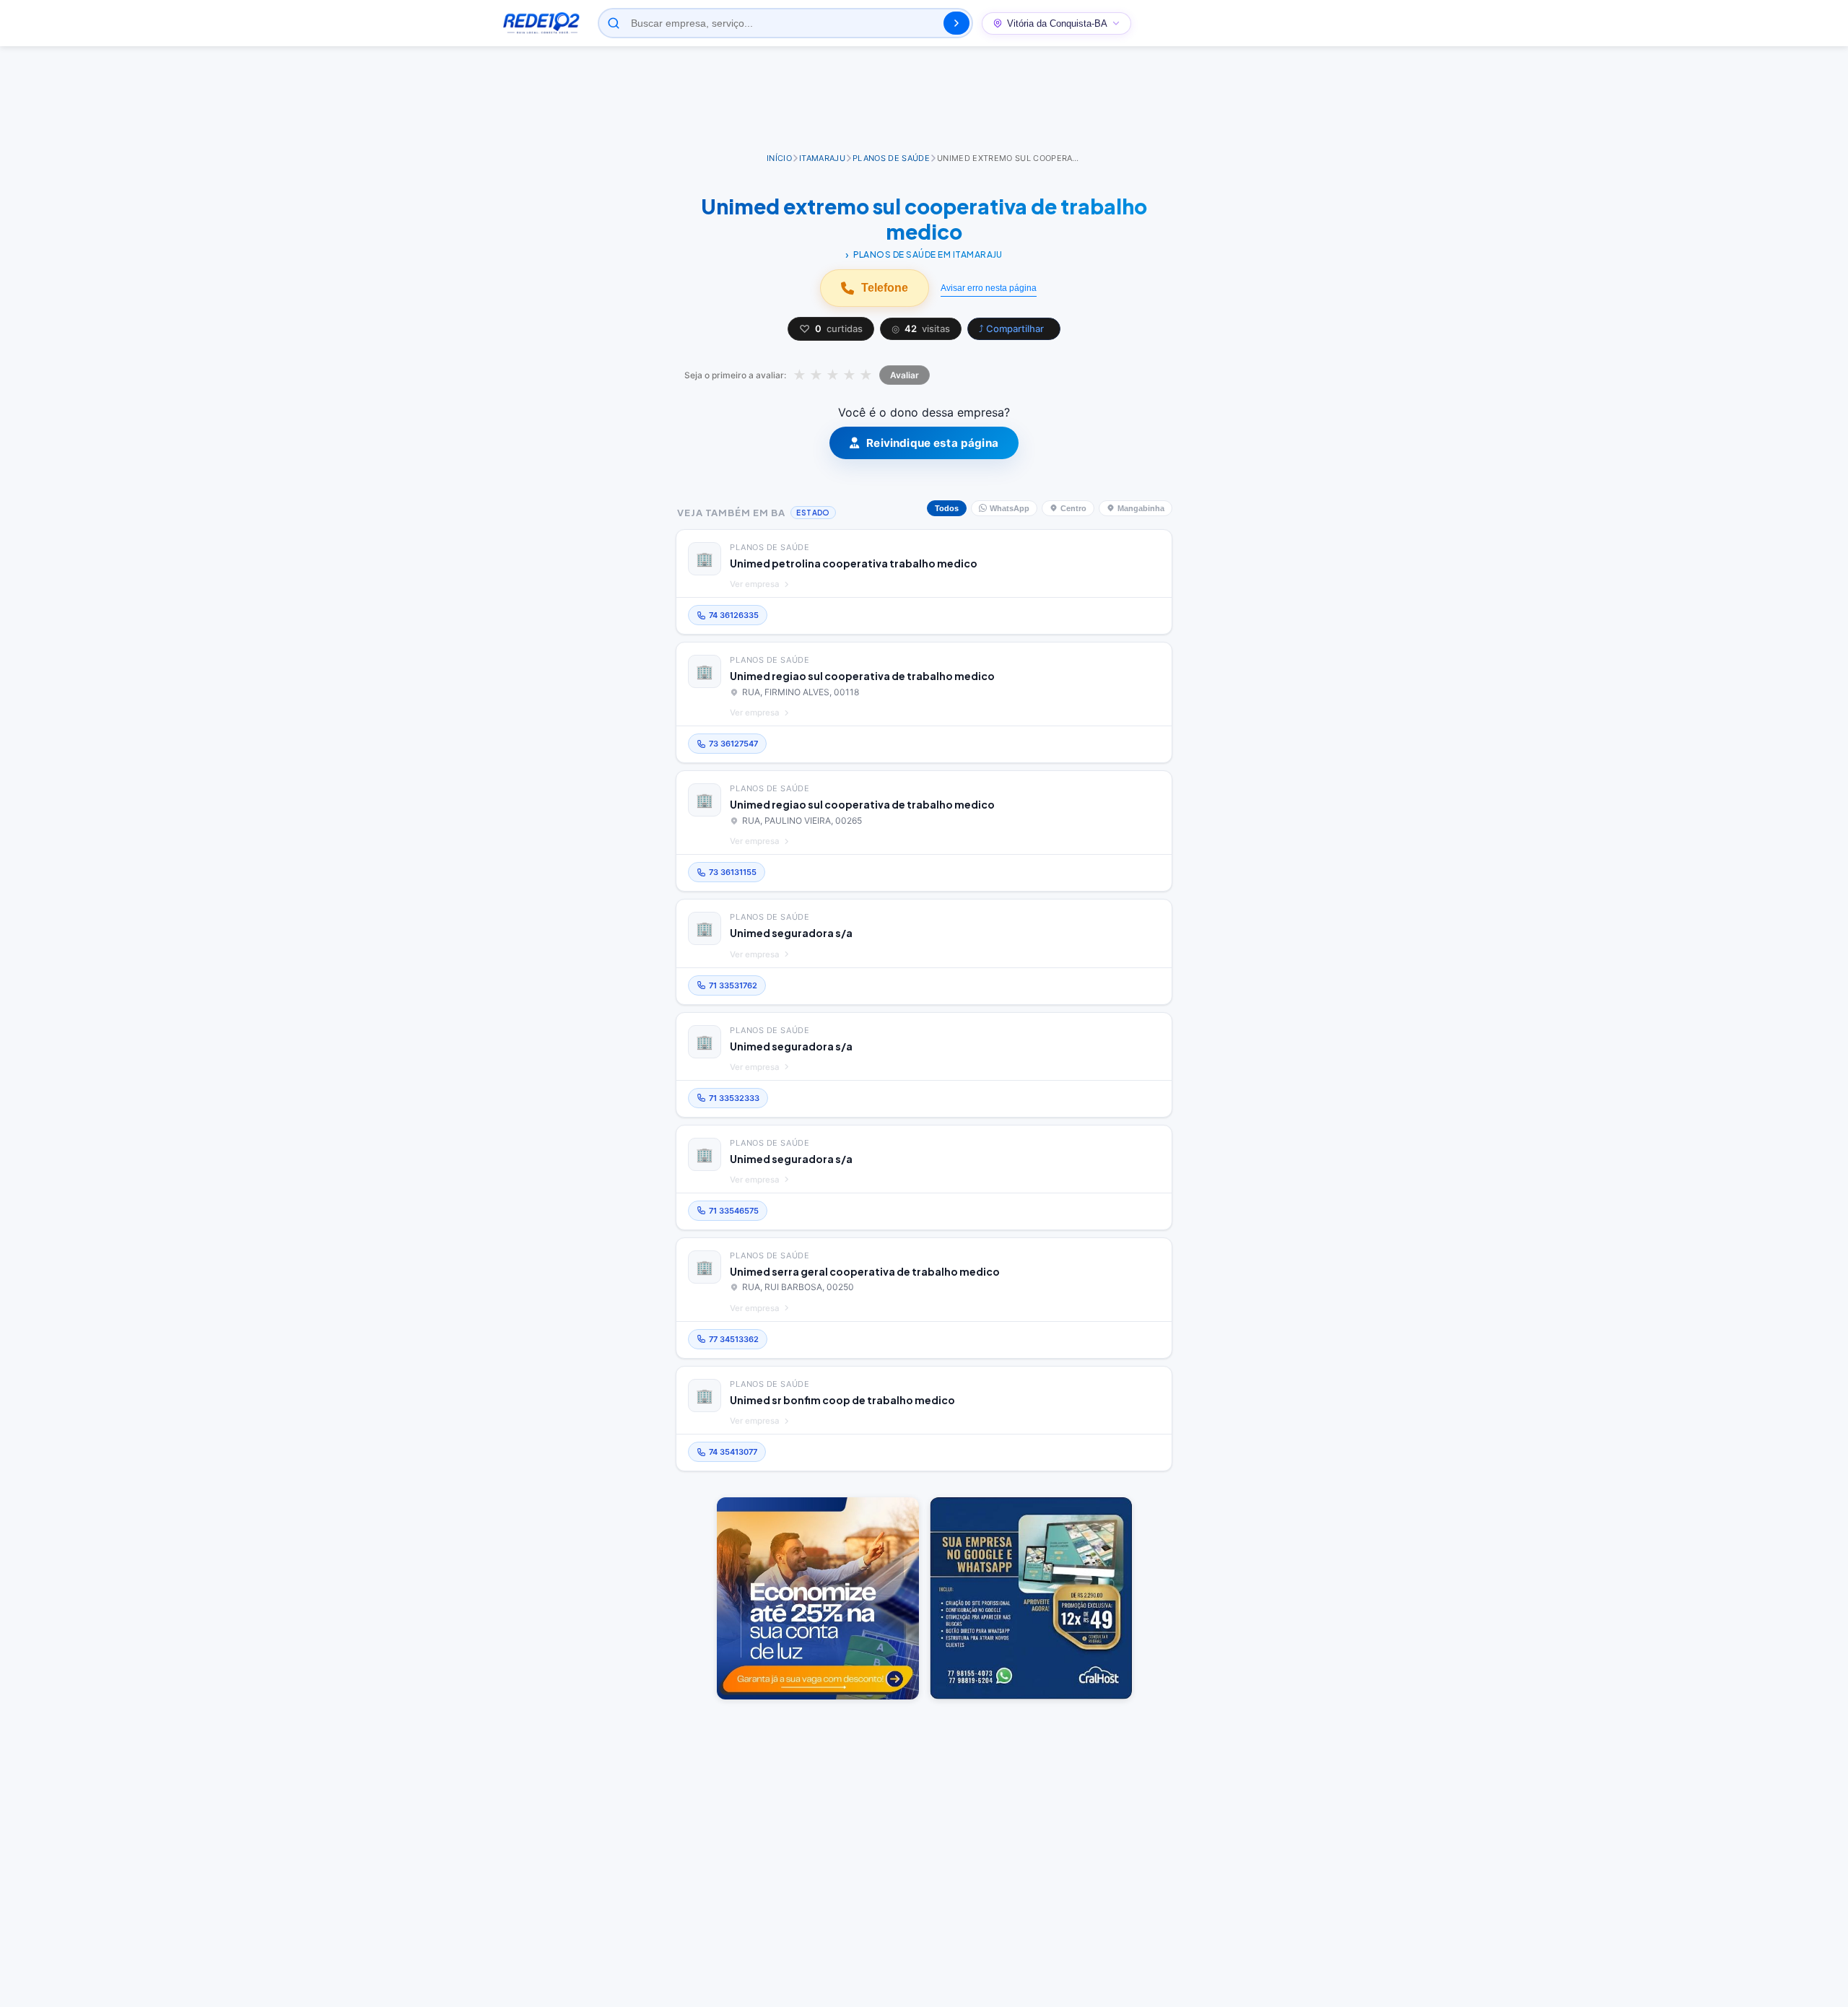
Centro (1073, 508)
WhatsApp (1010, 508)
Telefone (885, 288)
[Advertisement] (924, 100)
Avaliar (905, 375)
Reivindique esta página (932, 443)
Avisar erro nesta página (989, 288)
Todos (947, 508)
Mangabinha (1141, 508)
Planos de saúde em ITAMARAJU (928, 254)
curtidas (831, 329)
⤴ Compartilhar (1011, 328)
